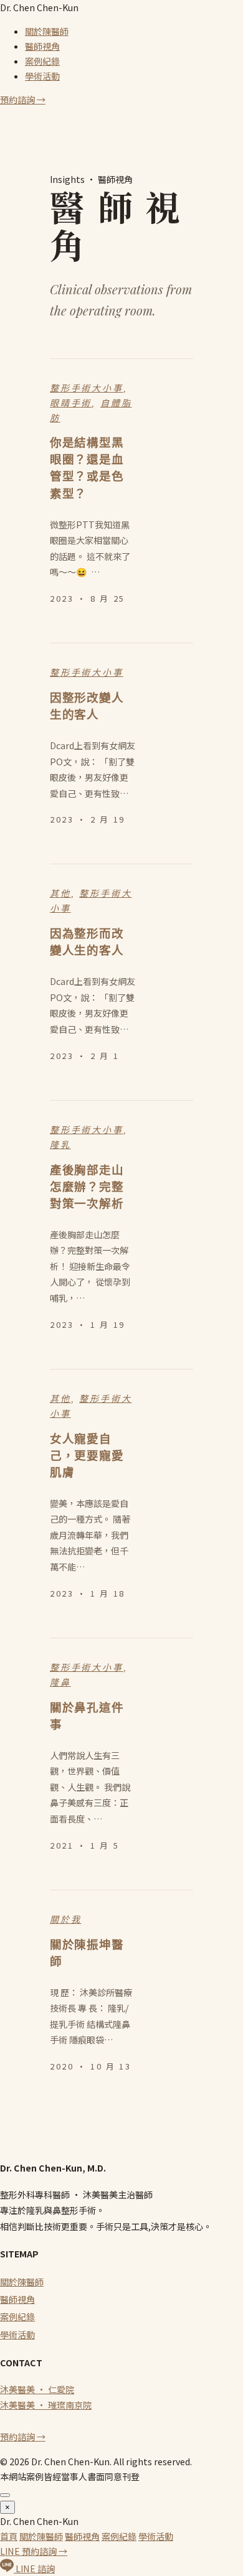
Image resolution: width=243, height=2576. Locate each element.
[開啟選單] (5, 2495)
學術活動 (42, 76)
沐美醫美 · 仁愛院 (37, 2389)
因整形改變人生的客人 (87, 706)
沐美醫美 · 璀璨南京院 (46, 2405)
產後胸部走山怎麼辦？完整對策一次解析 (87, 1187)
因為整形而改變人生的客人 (87, 942)
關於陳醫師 (47, 31)
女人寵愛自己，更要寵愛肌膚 (87, 1456)
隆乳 (60, 1145)
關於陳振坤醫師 (87, 1953)
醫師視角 (42, 46)
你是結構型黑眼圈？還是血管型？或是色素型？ (87, 468)
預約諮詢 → (23, 100)
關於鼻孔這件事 (87, 1716)
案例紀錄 (42, 61)
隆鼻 (60, 1682)
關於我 (65, 1920)
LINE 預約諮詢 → (34, 2551)
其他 (60, 894)
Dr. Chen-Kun (39, 7)
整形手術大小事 (87, 388)
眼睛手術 (71, 403)
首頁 (9, 2536)
